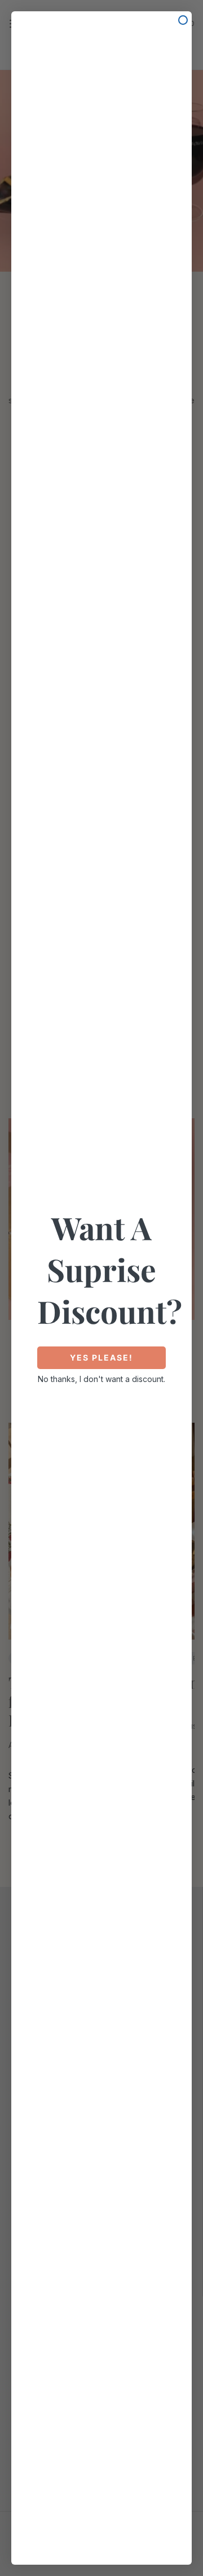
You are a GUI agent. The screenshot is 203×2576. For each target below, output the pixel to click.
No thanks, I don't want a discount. (101, 1379)
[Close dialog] (183, 20)
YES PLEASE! (101, 1357)
